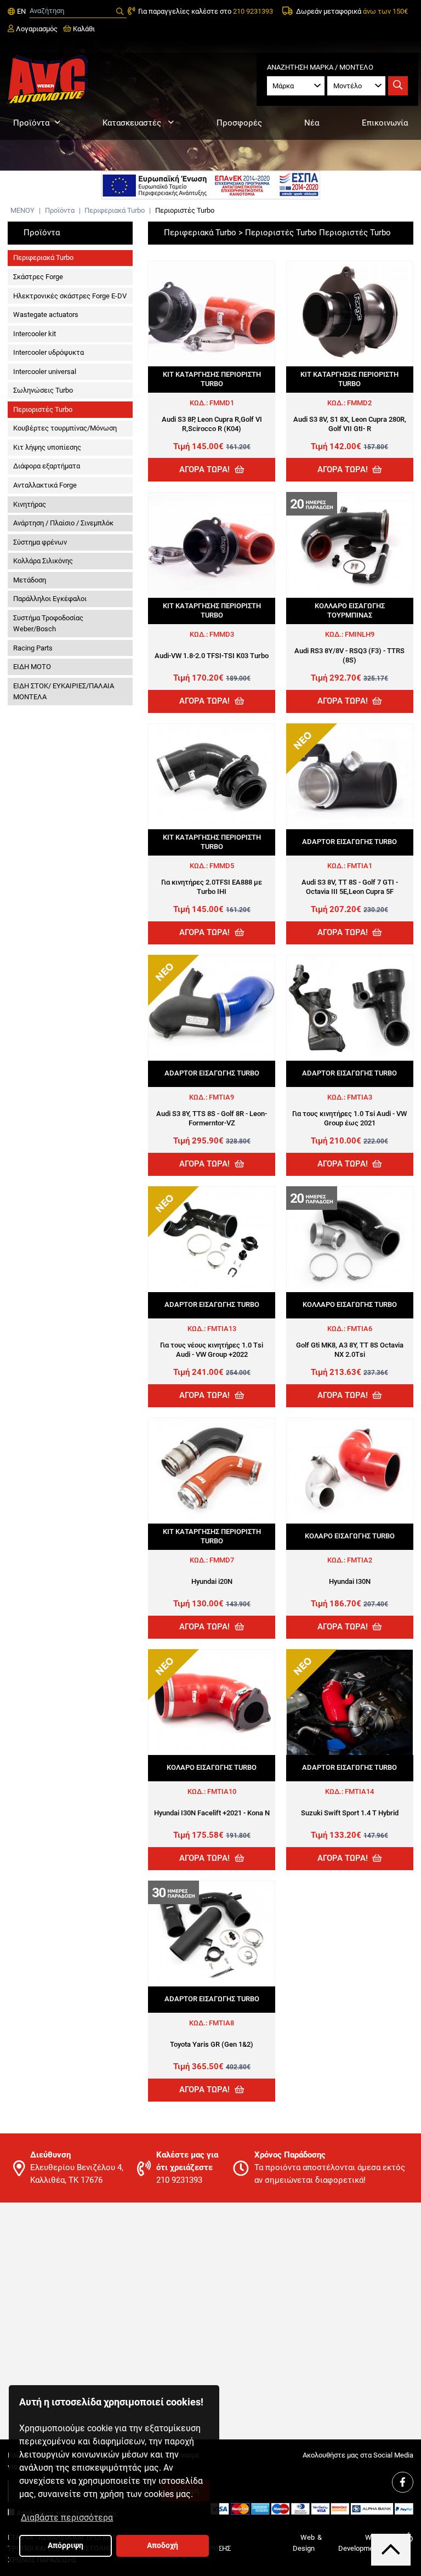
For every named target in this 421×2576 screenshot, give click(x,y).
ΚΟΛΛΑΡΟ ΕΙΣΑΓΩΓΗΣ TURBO (350, 1304)
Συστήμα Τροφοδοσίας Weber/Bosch (48, 623)
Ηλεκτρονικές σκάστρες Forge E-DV (70, 296)
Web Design (304, 2543)
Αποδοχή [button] (163, 2546)
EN (20, 11)
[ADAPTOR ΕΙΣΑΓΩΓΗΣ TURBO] (350, 777)
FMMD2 (359, 403)
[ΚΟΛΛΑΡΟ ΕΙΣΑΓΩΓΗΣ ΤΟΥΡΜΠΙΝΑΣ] (350, 545)
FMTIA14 (359, 1791)
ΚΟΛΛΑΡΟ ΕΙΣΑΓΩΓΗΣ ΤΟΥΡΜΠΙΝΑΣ (350, 610)
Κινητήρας (30, 504)
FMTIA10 (222, 1791)
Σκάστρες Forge (38, 277)
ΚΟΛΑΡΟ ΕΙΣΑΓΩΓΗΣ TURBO (350, 1536)
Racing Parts (33, 648)
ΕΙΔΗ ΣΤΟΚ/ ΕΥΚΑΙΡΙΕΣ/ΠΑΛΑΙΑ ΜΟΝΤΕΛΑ (64, 691)
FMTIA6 (360, 1329)
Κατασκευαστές (133, 123)
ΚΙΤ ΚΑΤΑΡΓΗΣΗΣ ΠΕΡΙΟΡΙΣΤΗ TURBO (212, 379)
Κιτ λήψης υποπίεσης (47, 447)
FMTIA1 (360, 866)
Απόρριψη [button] (66, 2546)
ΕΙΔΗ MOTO (32, 667)
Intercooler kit (35, 334)
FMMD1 (222, 403)
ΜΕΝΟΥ (22, 210)
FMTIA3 (360, 1097)
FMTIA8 (221, 2023)
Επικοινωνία (385, 123)
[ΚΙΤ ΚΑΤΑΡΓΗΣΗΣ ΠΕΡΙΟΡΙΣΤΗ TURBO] (212, 314)
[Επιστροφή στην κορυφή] (391, 2549)
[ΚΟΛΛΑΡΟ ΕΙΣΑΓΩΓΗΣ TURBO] (350, 1239)
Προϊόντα (31, 123)
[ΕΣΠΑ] (210, 185)
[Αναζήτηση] (120, 12)
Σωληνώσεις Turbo (43, 390)
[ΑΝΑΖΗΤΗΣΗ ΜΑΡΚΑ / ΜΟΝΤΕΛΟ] (398, 86)
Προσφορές (239, 123)
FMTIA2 (360, 1560)
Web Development (359, 2543)
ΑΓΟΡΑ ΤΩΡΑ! (206, 469)
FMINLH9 (360, 634)
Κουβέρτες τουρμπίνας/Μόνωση (65, 428)
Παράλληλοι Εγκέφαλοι (50, 599)
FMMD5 (222, 866)
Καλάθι (83, 29)
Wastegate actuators (46, 315)
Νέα (312, 123)
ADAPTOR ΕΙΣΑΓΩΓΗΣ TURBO (349, 842)
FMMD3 (222, 634)
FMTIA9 (221, 1097)
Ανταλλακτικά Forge (45, 485)
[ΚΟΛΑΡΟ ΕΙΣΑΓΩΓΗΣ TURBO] (350, 1471)
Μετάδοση (30, 580)
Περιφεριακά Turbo (115, 210)
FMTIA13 (222, 1329)
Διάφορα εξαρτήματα (47, 466)
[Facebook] (402, 2482)
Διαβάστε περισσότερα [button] (67, 2518)
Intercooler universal (45, 372)
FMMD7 (222, 1560)
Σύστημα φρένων (40, 542)
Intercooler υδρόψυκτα (49, 352)
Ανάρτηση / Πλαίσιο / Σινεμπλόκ (63, 523)
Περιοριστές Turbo (185, 210)
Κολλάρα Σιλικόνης (43, 561)
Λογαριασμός (36, 29)
